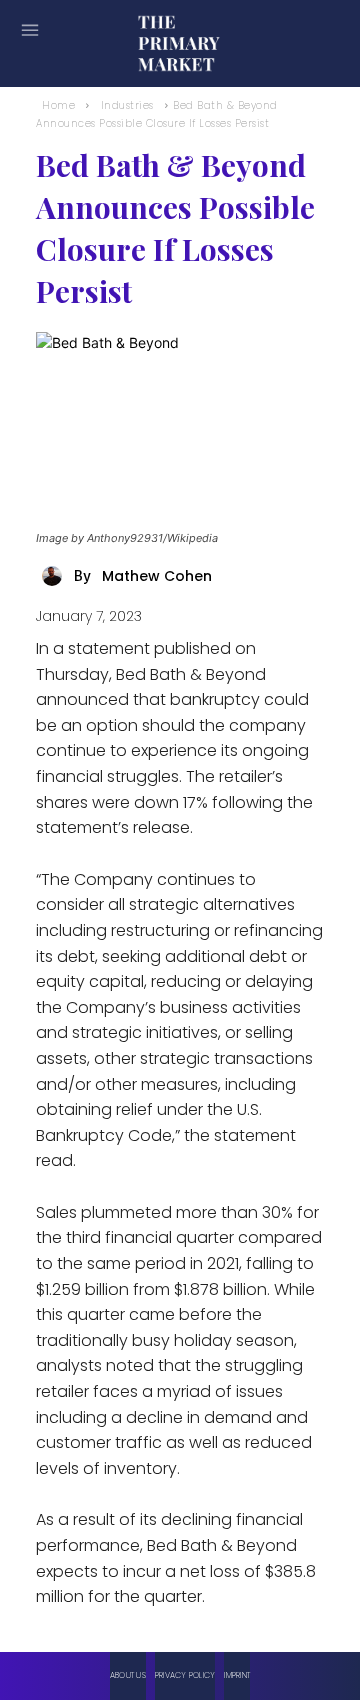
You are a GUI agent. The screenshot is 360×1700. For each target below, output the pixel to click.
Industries (127, 105)
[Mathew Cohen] (55, 576)
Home (58, 105)
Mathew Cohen (157, 576)
